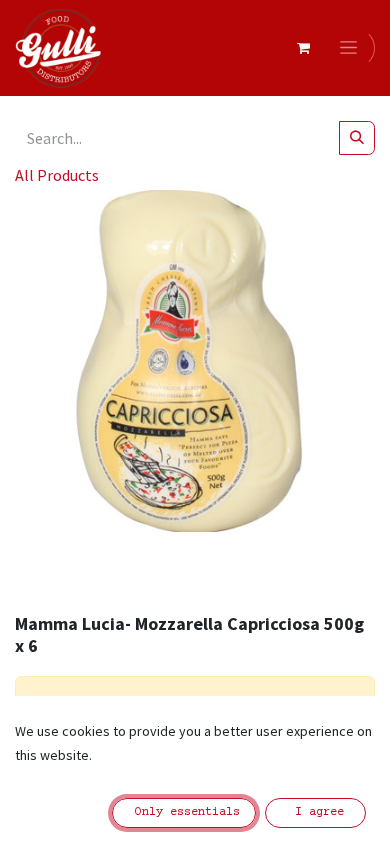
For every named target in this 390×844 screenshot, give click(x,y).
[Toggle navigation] (352, 48)
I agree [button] (316, 812)
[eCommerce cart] (303, 48)
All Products (57, 175)
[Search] (357, 138)
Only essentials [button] (184, 812)
